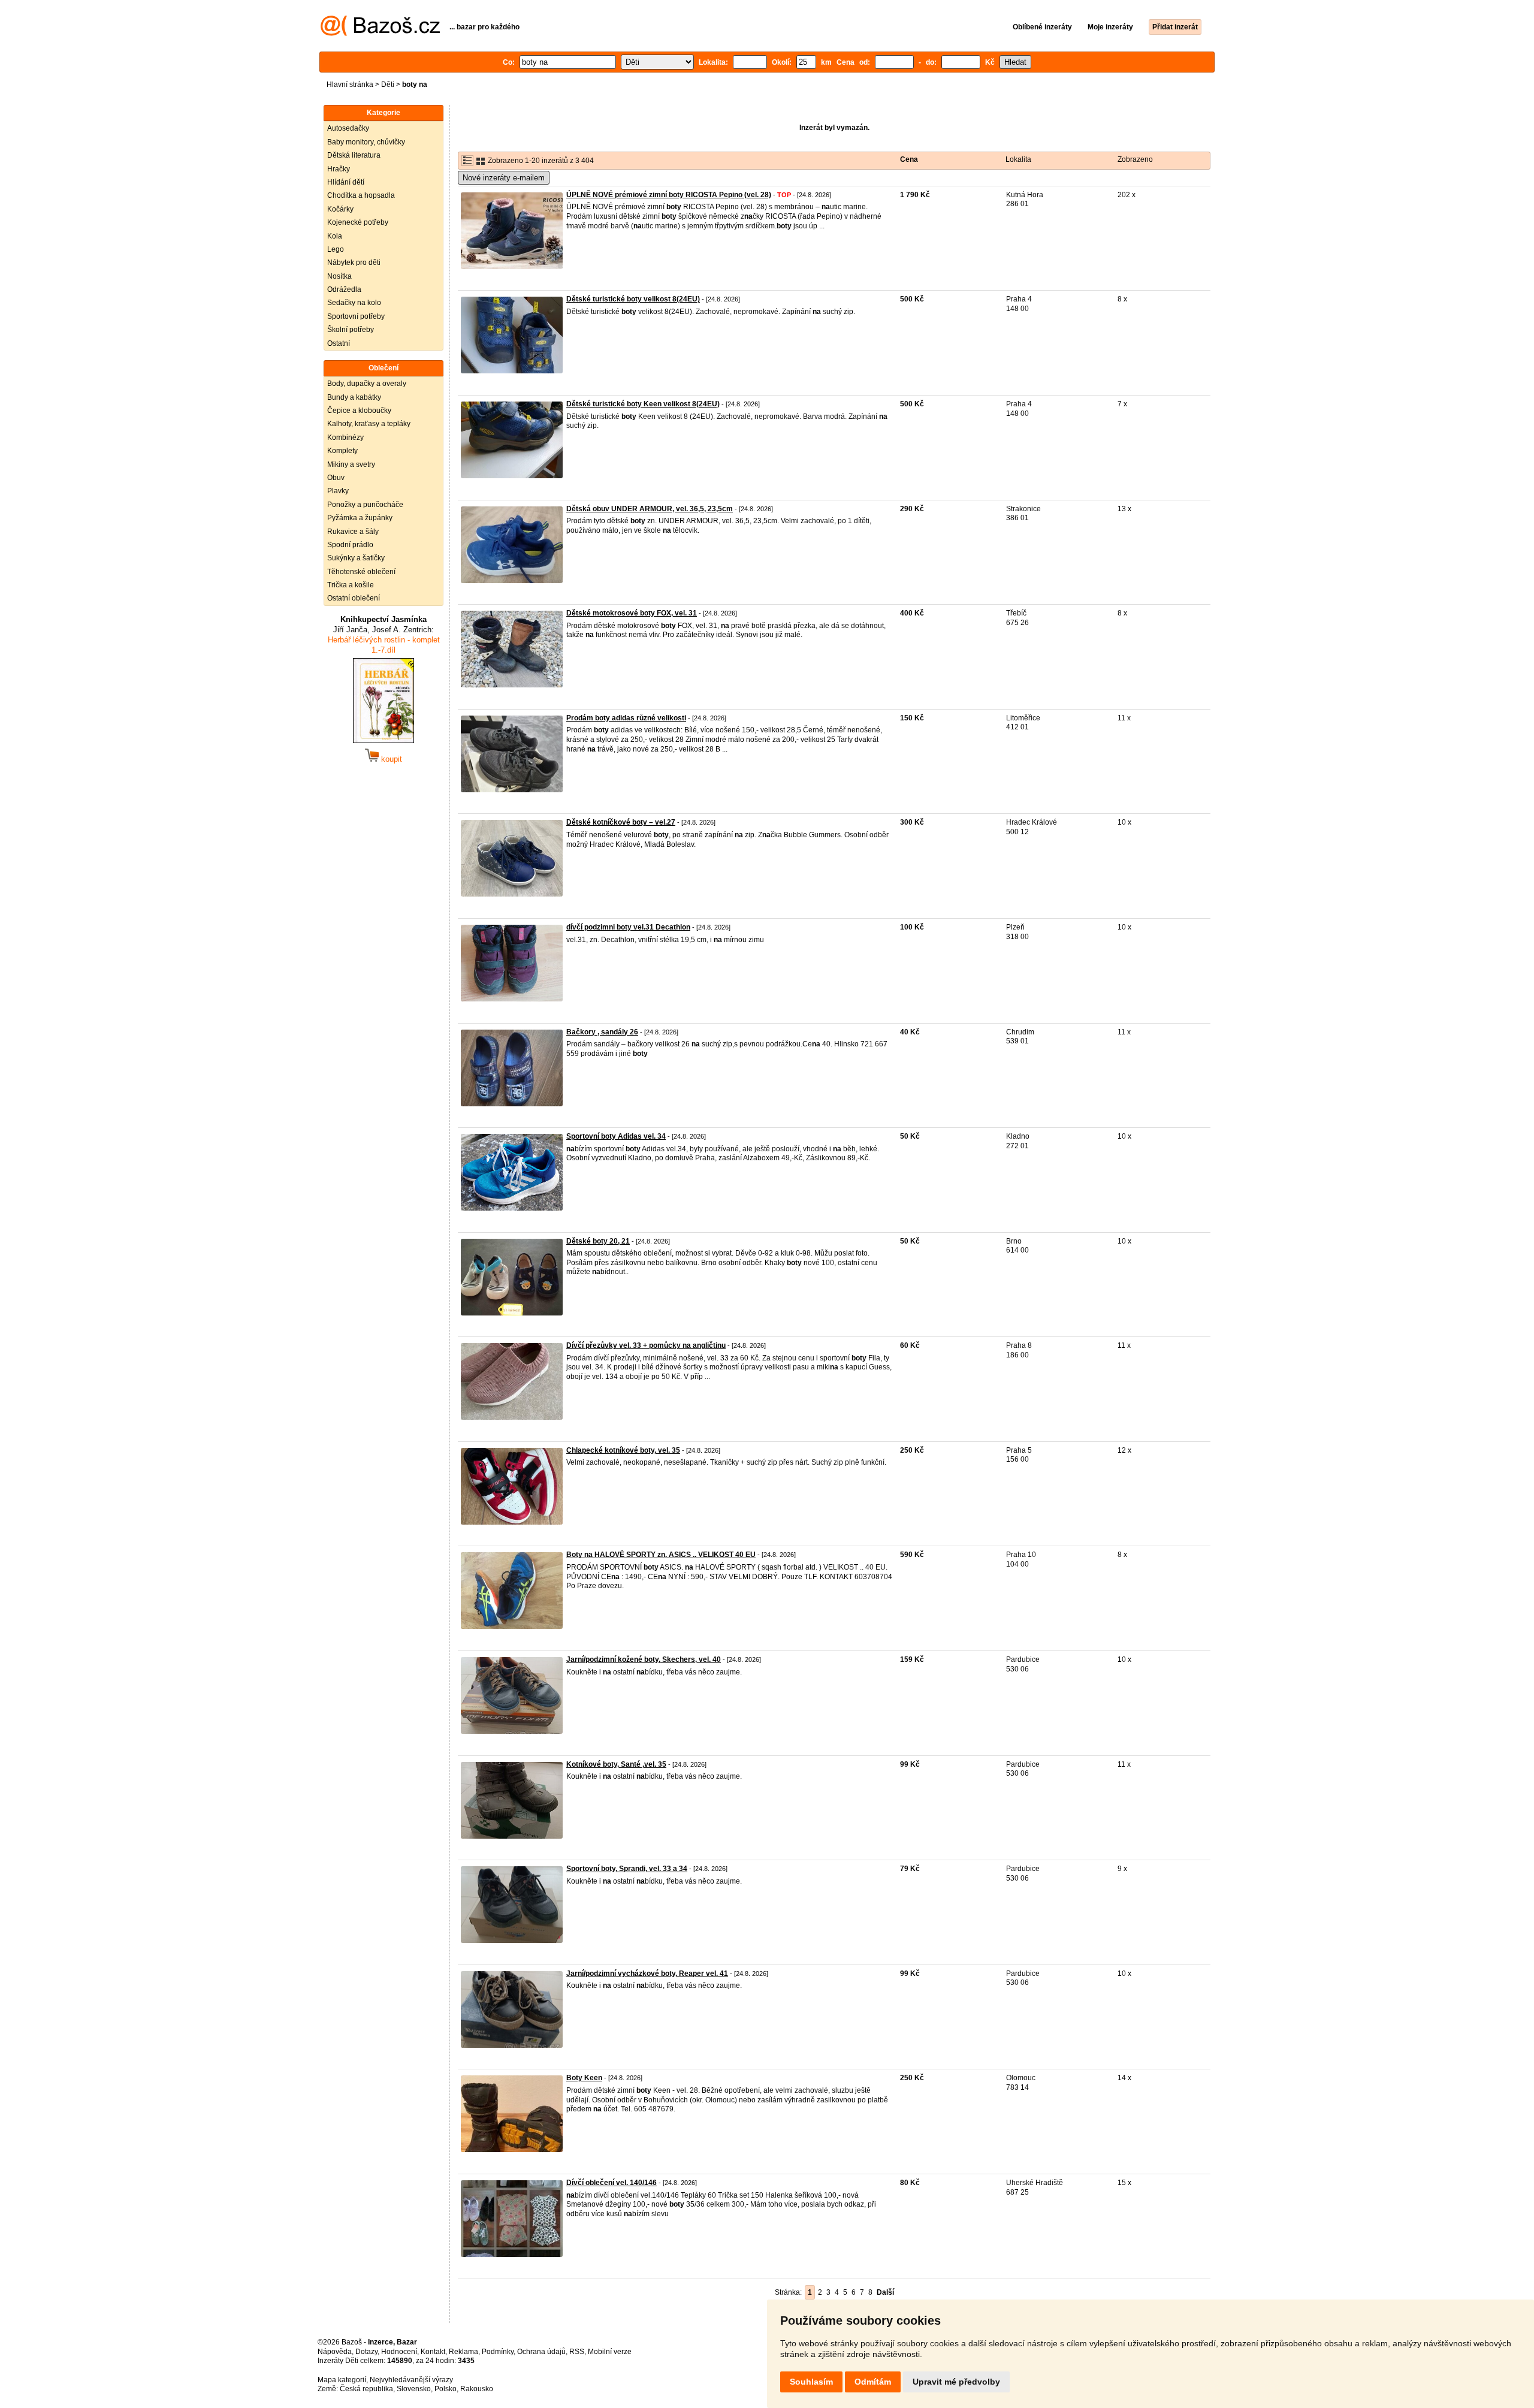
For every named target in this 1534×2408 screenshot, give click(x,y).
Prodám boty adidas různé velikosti (626, 718)
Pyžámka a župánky (360, 518)
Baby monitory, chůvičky (366, 142)
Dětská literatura (354, 155)
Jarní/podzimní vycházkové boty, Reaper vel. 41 (647, 1974)
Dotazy (366, 2352)
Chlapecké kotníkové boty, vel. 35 (623, 1450)
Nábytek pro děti (354, 262)
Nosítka (339, 276)
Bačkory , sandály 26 (602, 1032)
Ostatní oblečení (354, 598)
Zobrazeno (1135, 159)
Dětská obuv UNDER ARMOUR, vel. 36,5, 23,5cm (650, 509)
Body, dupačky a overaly (367, 384)
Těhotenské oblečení (361, 572)
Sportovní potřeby (356, 316)
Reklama (463, 2352)
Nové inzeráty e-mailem (504, 178)
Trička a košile (351, 585)
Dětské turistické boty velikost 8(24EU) (633, 299)
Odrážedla (344, 289)
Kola (335, 236)
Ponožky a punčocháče (365, 505)
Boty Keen (584, 2078)
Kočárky (340, 209)
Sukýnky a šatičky (356, 558)
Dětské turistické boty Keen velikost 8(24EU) (643, 404)
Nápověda (335, 2352)
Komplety (342, 451)
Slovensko (414, 2389)
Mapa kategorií (342, 2380)
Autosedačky (348, 128)
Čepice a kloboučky (359, 411)
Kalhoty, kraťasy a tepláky (369, 424)
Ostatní (339, 343)
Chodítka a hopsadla (361, 195)
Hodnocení (399, 2352)
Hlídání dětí (346, 182)
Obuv (336, 478)
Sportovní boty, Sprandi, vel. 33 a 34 (627, 1869)
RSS (577, 2352)
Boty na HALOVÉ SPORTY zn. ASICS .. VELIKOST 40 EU (661, 1555)
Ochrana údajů (541, 2352)
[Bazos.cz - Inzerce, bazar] (380, 34)
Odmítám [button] (873, 2382)
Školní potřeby (351, 330)
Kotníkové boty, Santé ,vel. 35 (616, 1764)
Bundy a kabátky (354, 397)
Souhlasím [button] (811, 2382)
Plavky (338, 491)
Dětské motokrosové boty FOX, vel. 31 (632, 613)
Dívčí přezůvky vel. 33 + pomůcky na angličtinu (646, 1345)
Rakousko (477, 2389)
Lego (336, 249)
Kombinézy (345, 437)
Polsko (446, 2389)
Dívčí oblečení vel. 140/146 (612, 2183)
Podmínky (498, 2352)
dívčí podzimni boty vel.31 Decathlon (628, 927)
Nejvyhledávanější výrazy (411, 2380)
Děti (388, 85)
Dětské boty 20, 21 (598, 1241)
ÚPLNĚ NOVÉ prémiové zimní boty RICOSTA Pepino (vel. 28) (669, 195)
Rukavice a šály (353, 532)
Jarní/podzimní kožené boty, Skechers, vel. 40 (644, 1659)
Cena (909, 159)
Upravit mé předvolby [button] (956, 2382)
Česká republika (366, 2389)
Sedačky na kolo (354, 303)
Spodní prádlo (350, 545)
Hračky (339, 169)
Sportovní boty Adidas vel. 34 (616, 1136)
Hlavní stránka (350, 85)
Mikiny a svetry (351, 464)
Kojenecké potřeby (358, 222)
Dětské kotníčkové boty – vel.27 (621, 822)
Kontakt (433, 2352)
